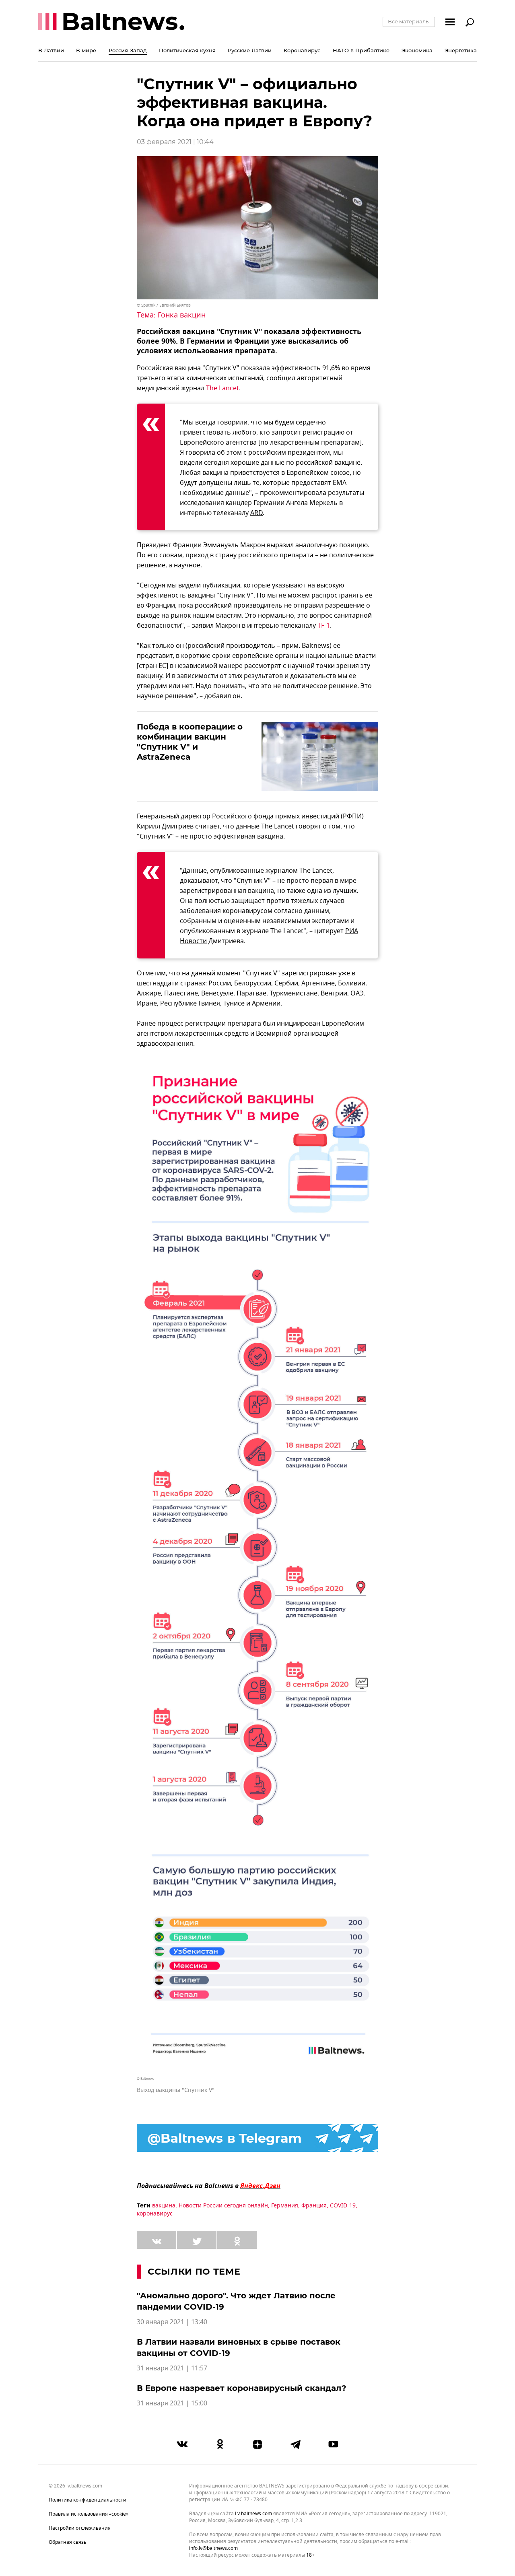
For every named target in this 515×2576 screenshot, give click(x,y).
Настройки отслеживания (80, 2528)
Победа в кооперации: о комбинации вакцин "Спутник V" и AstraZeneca (190, 742)
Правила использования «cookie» (89, 2514)
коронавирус (155, 2214)
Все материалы (409, 21)
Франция (314, 2206)
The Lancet (222, 388)
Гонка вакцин (182, 315)
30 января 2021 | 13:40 (172, 2322)
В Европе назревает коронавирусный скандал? (242, 2388)
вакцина (164, 2206)
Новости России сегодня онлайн (223, 2206)
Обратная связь (68, 2542)
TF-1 (324, 626)
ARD (256, 513)
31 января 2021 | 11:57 (172, 2368)
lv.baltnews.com (253, 2514)
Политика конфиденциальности (88, 2500)
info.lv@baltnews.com (213, 2548)
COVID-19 (343, 2206)
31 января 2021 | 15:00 (172, 2403)
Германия (285, 2206)
